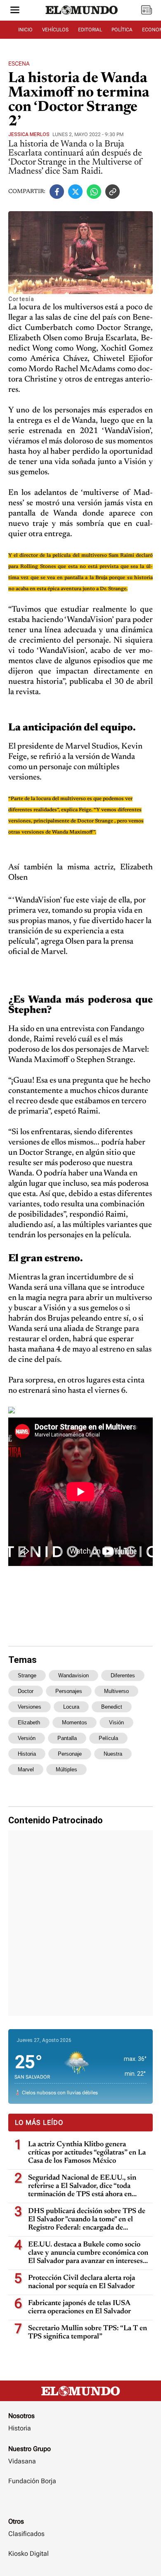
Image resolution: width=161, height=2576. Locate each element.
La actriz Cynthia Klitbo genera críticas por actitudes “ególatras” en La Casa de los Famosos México (87, 2153)
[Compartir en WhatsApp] (94, 192)
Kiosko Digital (28, 2554)
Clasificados (26, 2534)
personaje (70, 1754)
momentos (75, 1722)
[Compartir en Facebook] (57, 192)
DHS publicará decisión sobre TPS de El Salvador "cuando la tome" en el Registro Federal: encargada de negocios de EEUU (87, 2220)
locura (71, 1707)
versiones (30, 1707)
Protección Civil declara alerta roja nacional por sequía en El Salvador (82, 2282)
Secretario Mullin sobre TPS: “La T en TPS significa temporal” (88, 2333)
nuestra (113, 1754)
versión (27, 1738)
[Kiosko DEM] (147, 11)
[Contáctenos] (80, 2505)
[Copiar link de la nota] (112, 192)
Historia (20, 2428)
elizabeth (29, 1722)
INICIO (25, 30)
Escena (19, 64)
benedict (112, 1707)
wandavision (73, 1675)
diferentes (123, 1675)
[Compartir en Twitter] (75, 192)
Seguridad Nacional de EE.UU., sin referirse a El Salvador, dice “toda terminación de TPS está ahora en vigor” (82, 2186)
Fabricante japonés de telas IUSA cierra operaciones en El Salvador (79, 2308)
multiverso (116, 1691)
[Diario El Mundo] (82, 18)
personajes (69, 1691)
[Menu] (15, 11)
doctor (26, 1691)
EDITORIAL (90, 30)
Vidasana (22, 2461)
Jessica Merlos (29, 134)
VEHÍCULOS (55, 30)
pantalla (67, 1738)
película (108, 1738)
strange (27, 1675)
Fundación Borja (32, 2481)
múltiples (66, 1770)
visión (116, 1722)
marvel (26, 1770)
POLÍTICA (122, 30)
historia (27, 1754)
